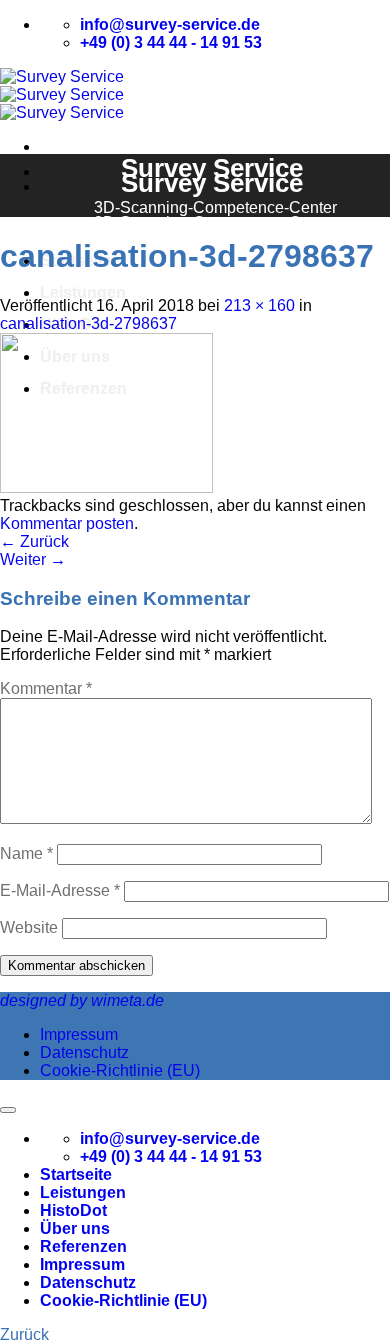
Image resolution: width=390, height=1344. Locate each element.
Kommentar (46, 688)
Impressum (79, 1034)
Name (26, 853)
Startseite (76, 1174)
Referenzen (83, 1246)
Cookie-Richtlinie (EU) (120, 1070)
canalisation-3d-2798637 (88, 323)
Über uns (75, 1228)
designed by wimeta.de (82, 1000)
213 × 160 (259, 305)
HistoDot (73, 1210)
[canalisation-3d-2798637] (106, 487)
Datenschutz (84, 1052)
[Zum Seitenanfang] (8, 1110)
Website (29, 927)
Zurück (34, 541)
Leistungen (83, 292)
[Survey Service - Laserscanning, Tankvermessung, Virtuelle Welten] (62, 94)
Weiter (33, 559)
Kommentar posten (67, 523)
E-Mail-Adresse (60, 890)
